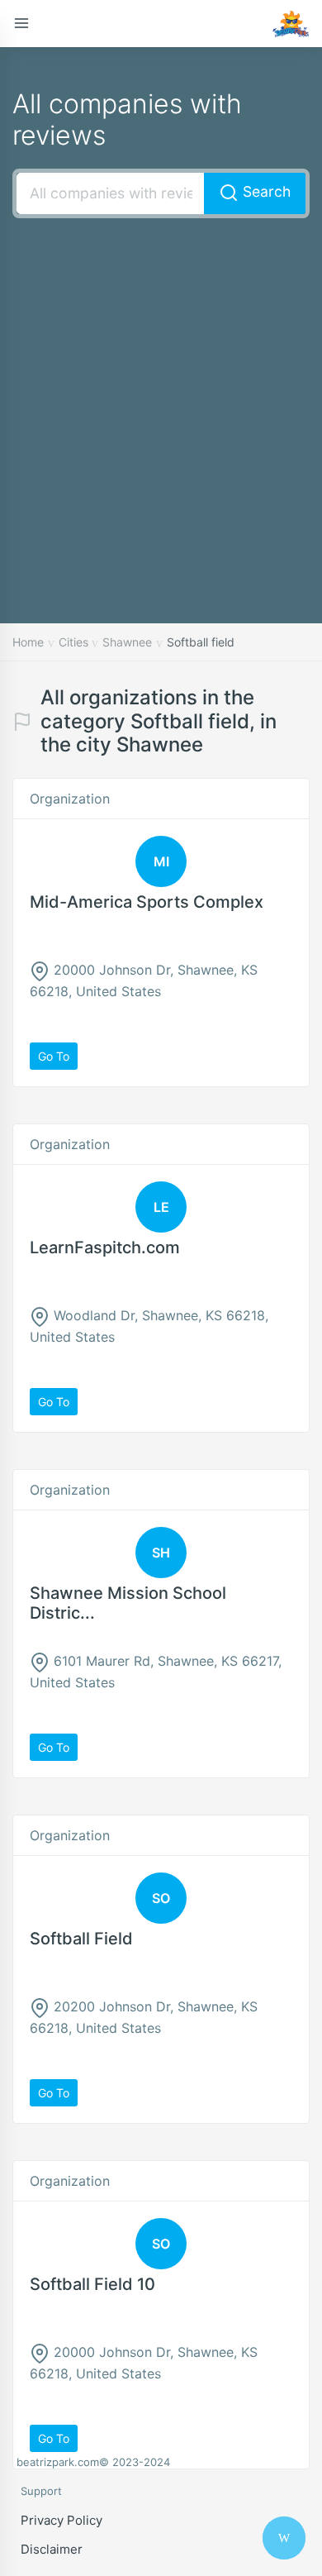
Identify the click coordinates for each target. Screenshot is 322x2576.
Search (265, 191)
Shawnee (127, 642)
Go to (54, 1056)
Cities (73, 642)
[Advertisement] (161, 396)
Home (28, 642)
